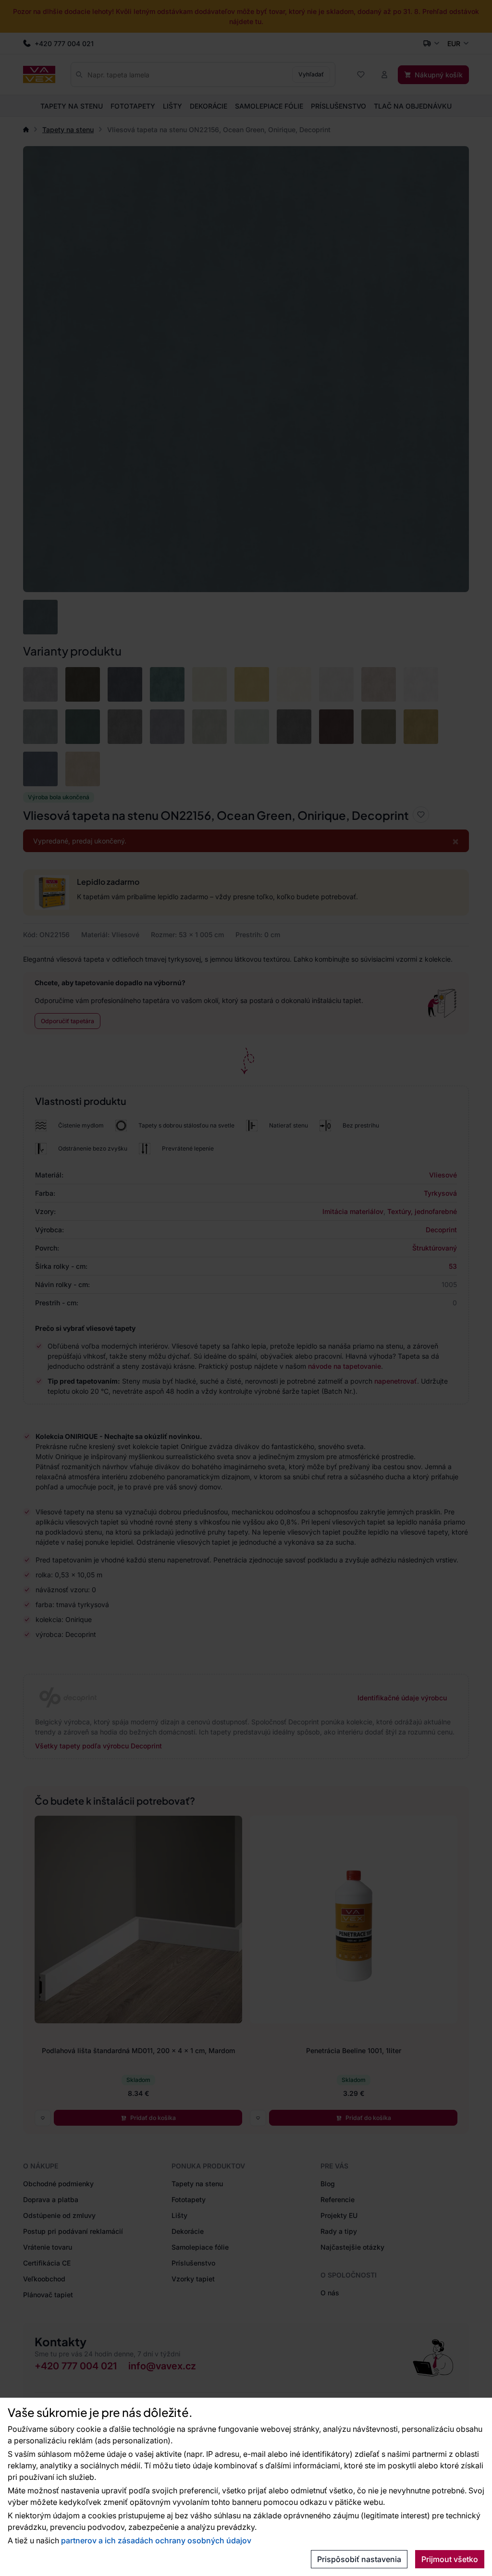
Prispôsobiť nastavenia (359, 2559)
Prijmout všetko (450, 2559)
